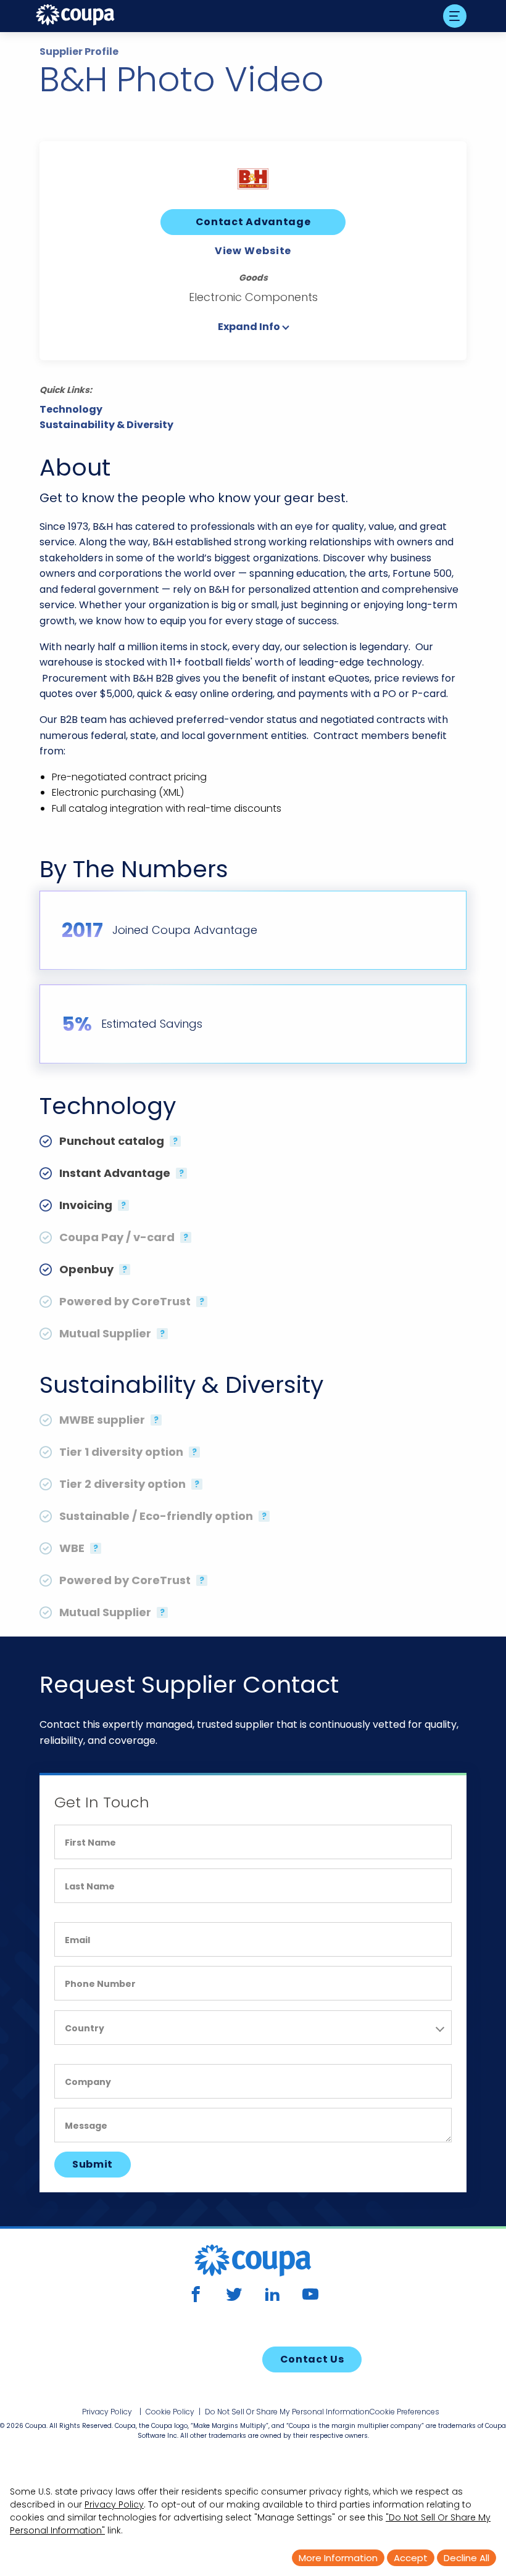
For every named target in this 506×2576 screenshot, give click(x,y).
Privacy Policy (107, 2412)
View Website (253, 251)
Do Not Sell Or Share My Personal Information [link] (287, 2412)
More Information (338, 2558)
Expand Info (249, 327)
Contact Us (312, 2359)
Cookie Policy (170, 2412)
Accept (411, 2558)
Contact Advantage (253, 222)
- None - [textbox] (85, 2030)
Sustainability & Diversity (106, 425)
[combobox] (253, 2028)
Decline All (467, 2558)
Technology (71, 410)
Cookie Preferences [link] (404, 2412)
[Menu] (455, 16)
